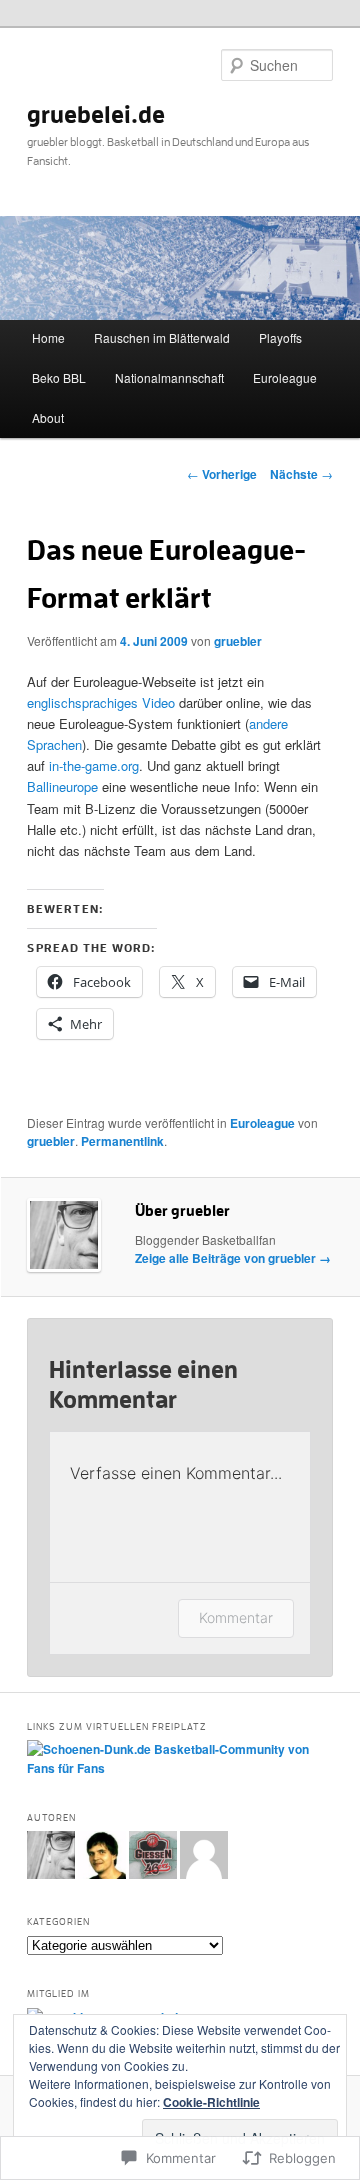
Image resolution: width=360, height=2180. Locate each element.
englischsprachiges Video (101, 702)
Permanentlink (122, 1141)
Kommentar (236, 1617)
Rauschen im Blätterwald (162, 337)
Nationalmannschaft (169, 377)
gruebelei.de (96, 115)
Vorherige (222, 474)
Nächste (301, 474)
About (48, 417)
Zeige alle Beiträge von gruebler (233, 1258)
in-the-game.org (94, 765)
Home (48, 337)
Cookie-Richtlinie (211, 2102)
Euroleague (285, 377)
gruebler (238, 641)
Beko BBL (59, 377)
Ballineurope (62, 786)
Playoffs (280, 337)
